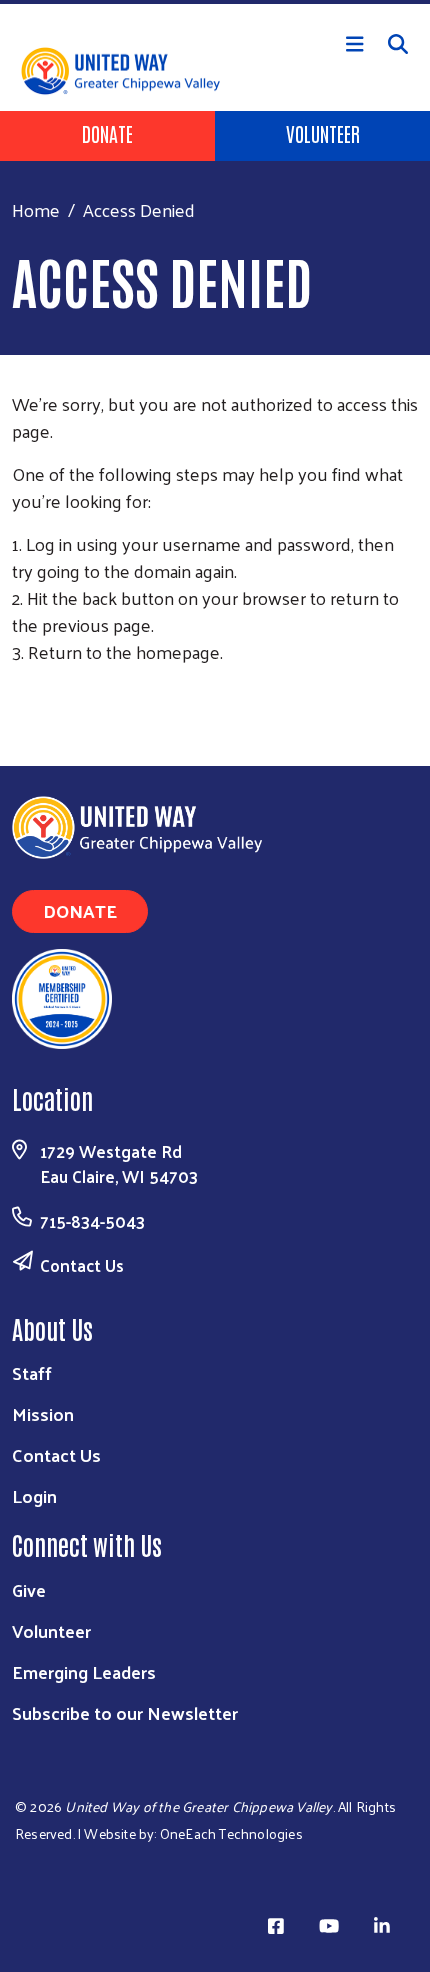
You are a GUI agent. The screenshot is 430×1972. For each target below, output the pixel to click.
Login (34, 1495)
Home (36, 209)
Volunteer (323, 133)
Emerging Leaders (84, 1671)
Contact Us (82, 1265)
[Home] (215, 2)
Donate (107, 133)
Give (29, 1589)
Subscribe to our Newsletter (125, 1712)
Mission (43, 1413)
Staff (32, 1372)
